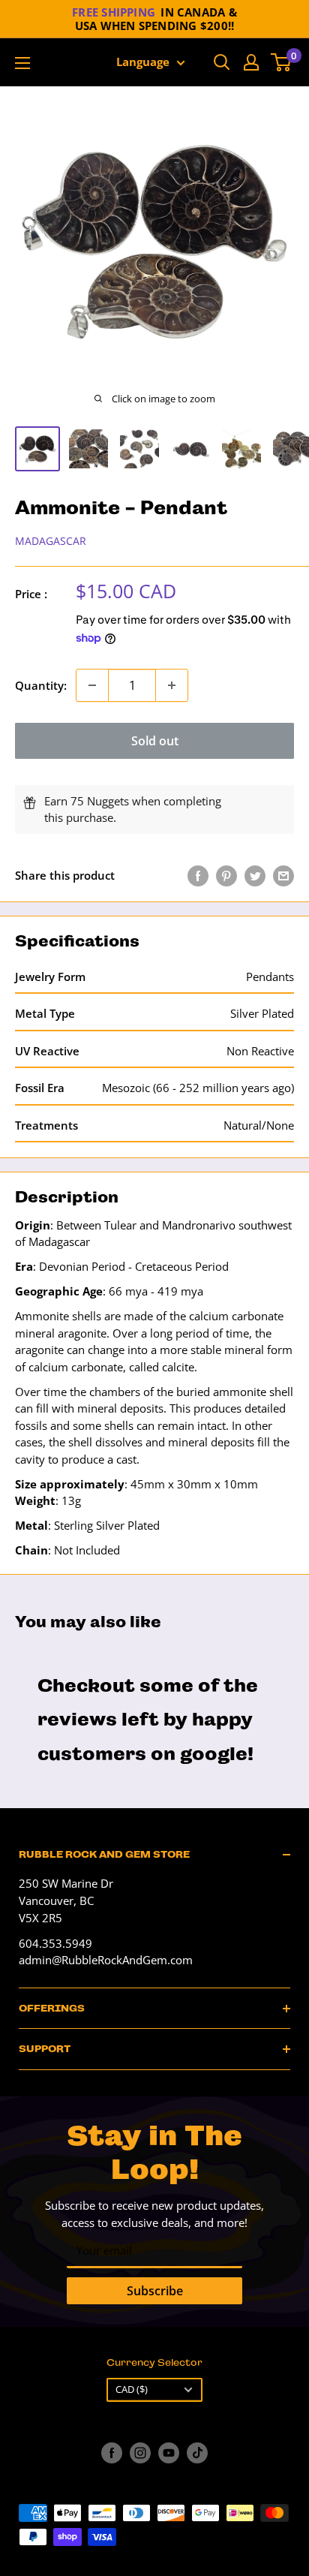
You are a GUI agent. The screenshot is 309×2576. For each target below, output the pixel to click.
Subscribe (155, 2291)
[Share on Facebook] (198, 875)
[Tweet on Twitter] (255, 875)
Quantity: (41, 685)
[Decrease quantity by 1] (92, 685)
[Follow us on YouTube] (169, 2453)
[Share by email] (283, 875)
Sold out (155, 741)
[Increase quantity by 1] (172, 685)
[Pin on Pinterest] (226, 875)
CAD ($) (132, 2389)
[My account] (251, 62)
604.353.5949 (55, 1943)
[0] (282, 62)
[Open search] (222, 62)
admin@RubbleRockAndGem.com (106, 1960)
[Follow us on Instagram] (140, 2453)
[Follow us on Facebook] (112, 2453)
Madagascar (51, 541)
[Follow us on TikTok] (197, 2453)
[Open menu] (22, 63)
